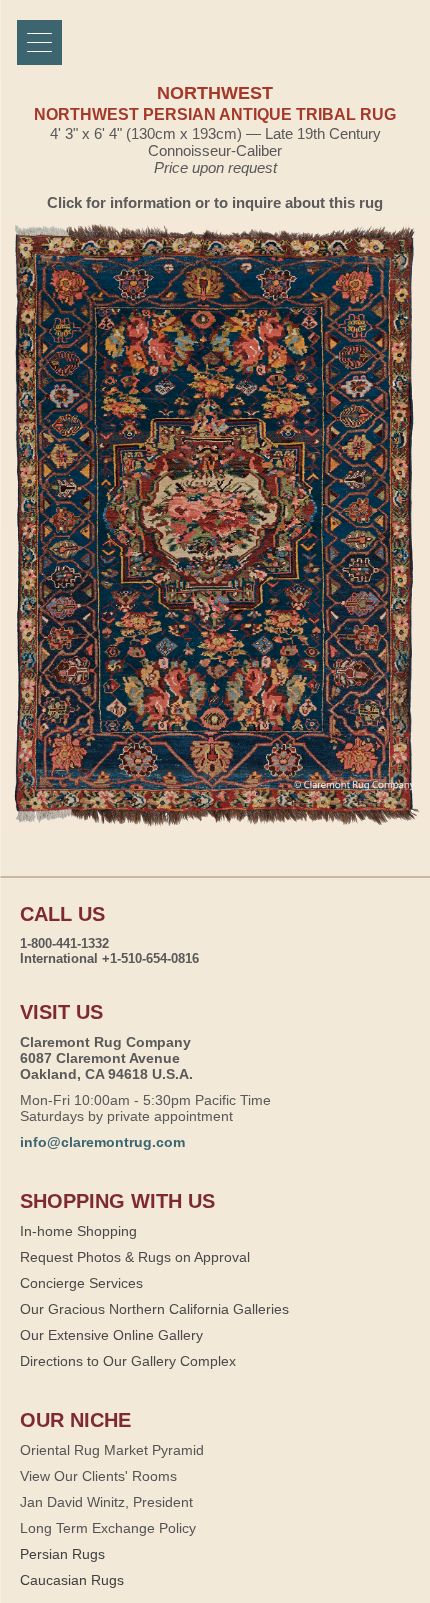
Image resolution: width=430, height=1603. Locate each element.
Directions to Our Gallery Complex (128, 1361)
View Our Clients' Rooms (98, 1476)
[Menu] (39, 42)
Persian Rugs (62, 1554)
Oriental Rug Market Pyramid (112, 1450)
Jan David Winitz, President (106, 1502)
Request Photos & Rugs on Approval (135, 1257)
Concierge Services (81, 1283)
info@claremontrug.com (102, 1142)
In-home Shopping (78, 1231)
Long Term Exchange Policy (108, 1528)
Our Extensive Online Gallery (111, 1335)
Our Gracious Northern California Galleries (154, 1309)
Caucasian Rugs (72, 1580)
